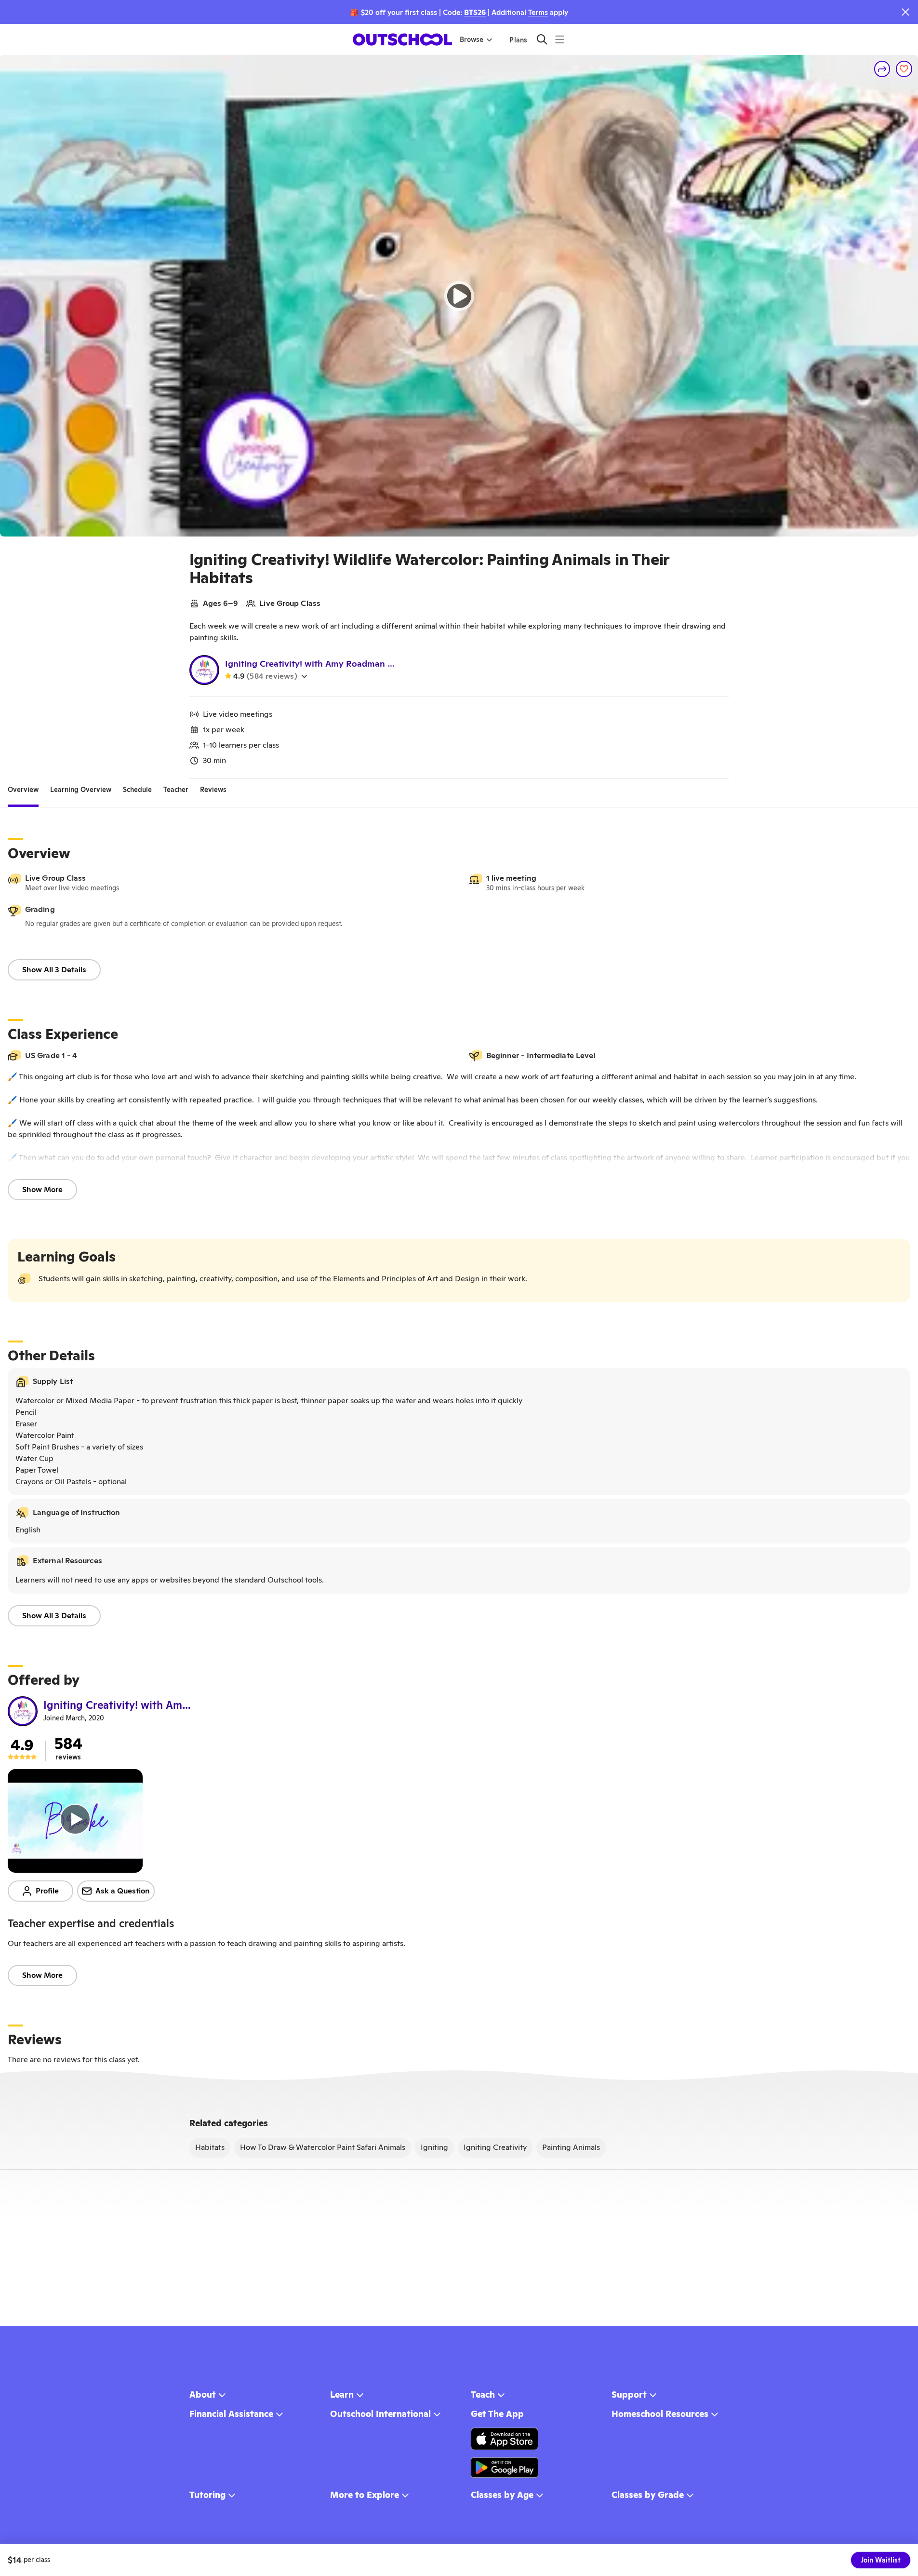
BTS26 (475, 12)
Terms (538, 12)
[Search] (542, 39)
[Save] (904, 69)
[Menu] (560, 39)
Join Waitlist (881, 2560)
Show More (42, 1189)
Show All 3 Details (54, 970)
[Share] (882, 69)
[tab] (23, 790)
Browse (472, 40)
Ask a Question (123, 1891)
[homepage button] (402, 40)
